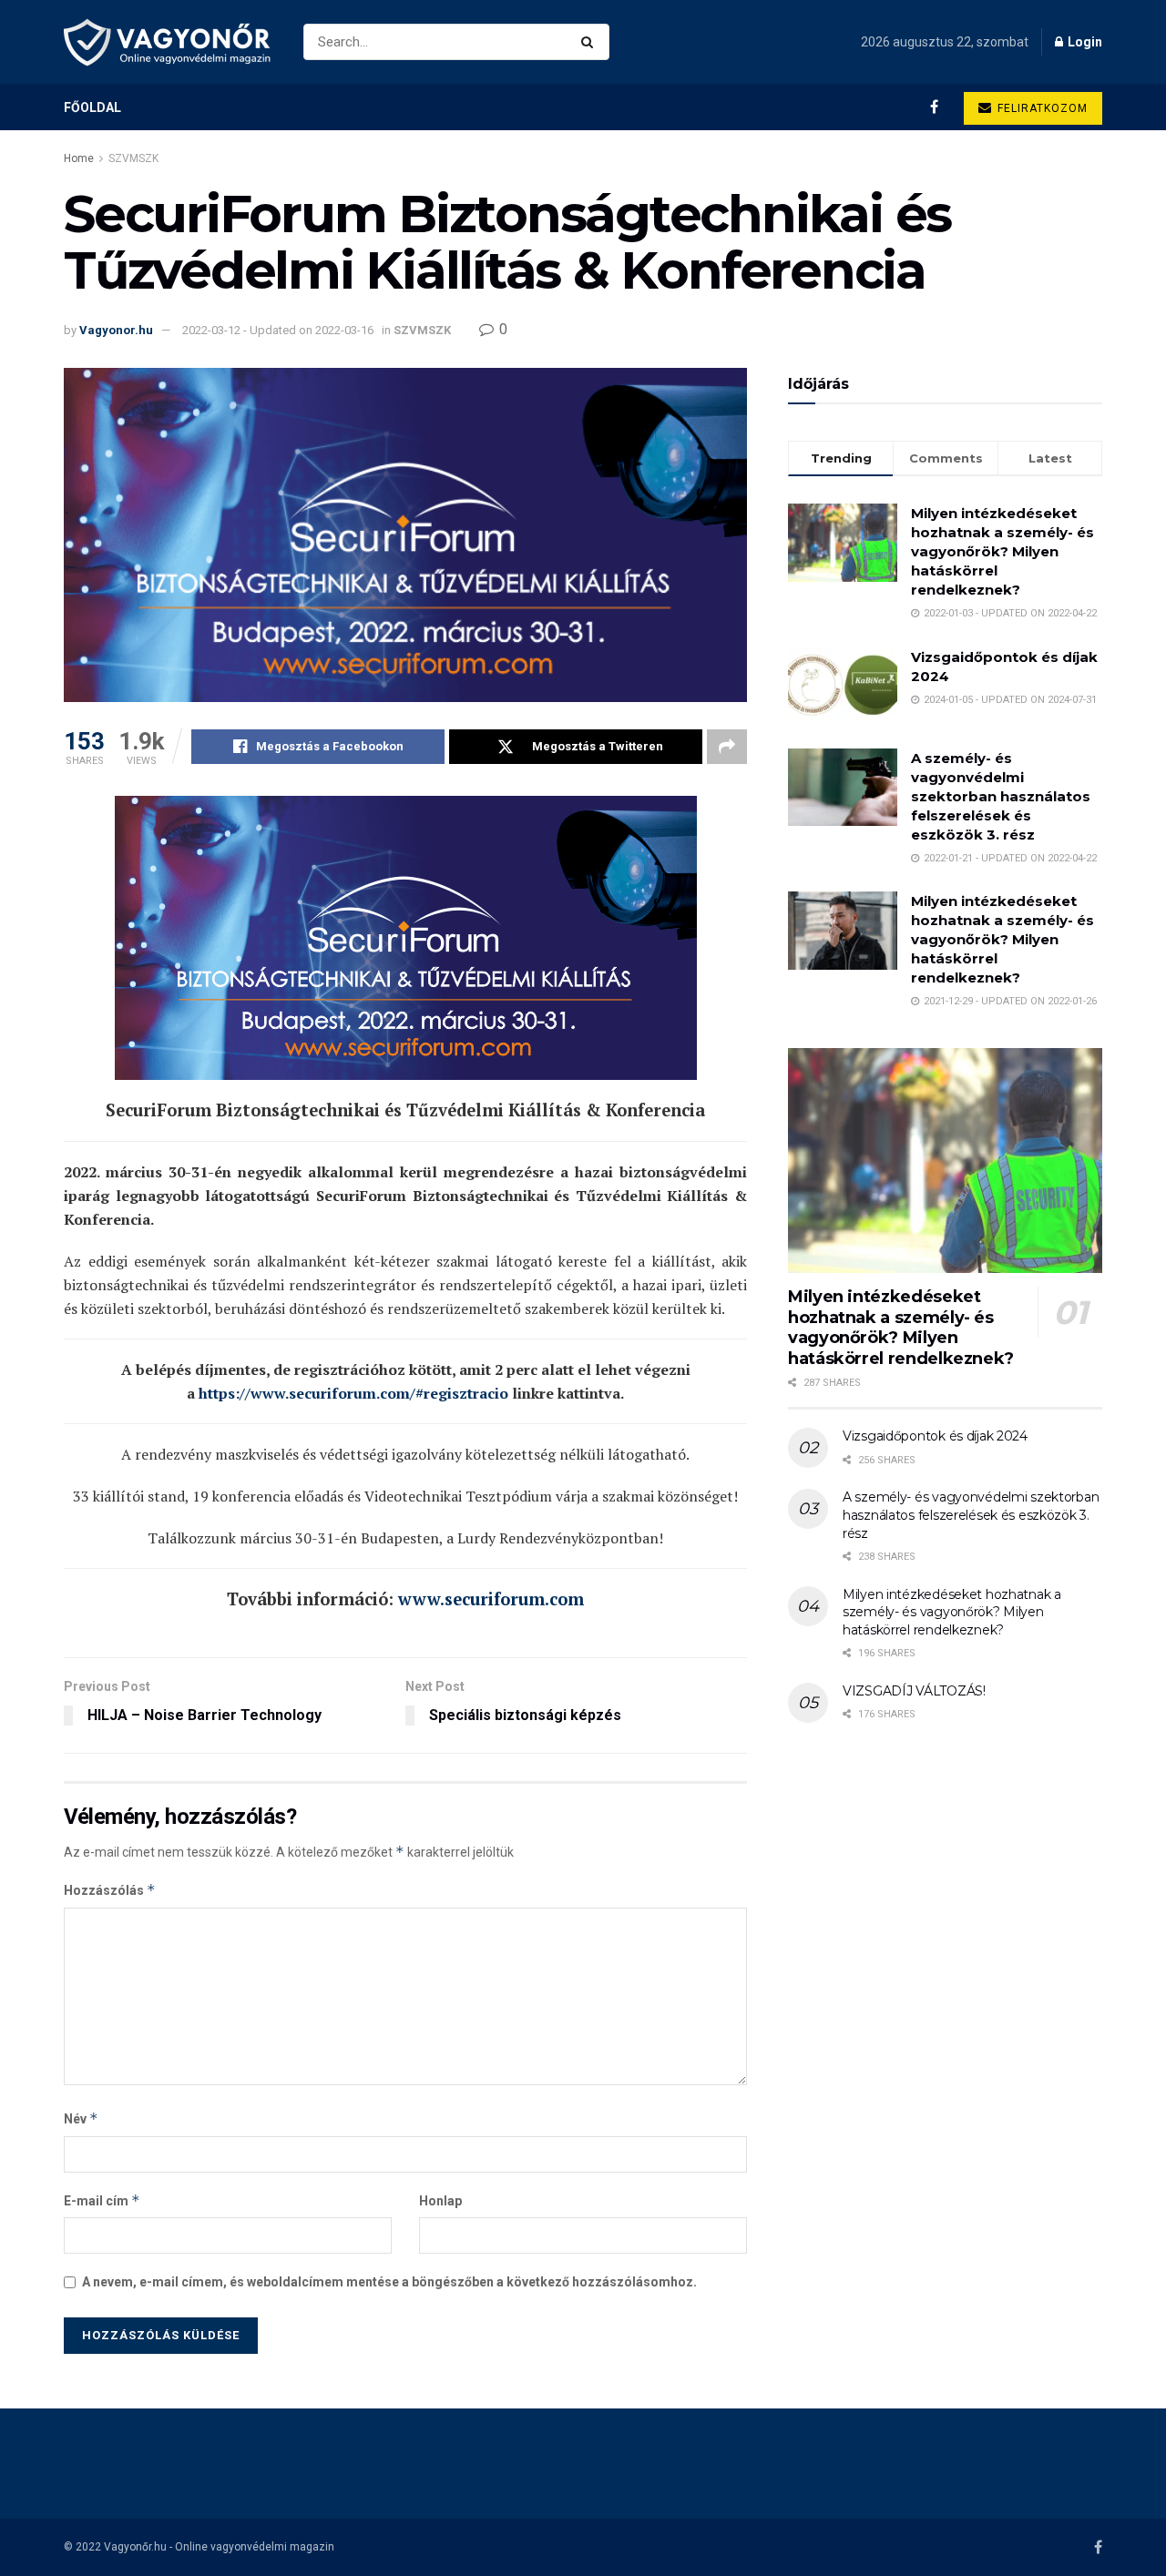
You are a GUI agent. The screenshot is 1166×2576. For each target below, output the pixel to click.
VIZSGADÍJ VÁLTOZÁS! (914, 1691)
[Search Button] (591, 42)
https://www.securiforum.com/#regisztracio (353, 1393)
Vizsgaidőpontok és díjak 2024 (935, 1436)
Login (1084, 42)
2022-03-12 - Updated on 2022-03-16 (278, 330)
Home (79, 158)
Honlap (440, 2201)
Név (81, 2118)
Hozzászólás (110, 1890)
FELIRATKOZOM (1041, 108)
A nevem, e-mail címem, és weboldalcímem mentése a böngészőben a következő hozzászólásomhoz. (389, 2282)
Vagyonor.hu (116, 330)
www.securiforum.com (491, 1599)
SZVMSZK (133, 158)
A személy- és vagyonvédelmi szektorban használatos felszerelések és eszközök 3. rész (1001, 796)
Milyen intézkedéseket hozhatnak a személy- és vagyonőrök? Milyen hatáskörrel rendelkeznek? (1002, 551)
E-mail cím (102, 2200)
